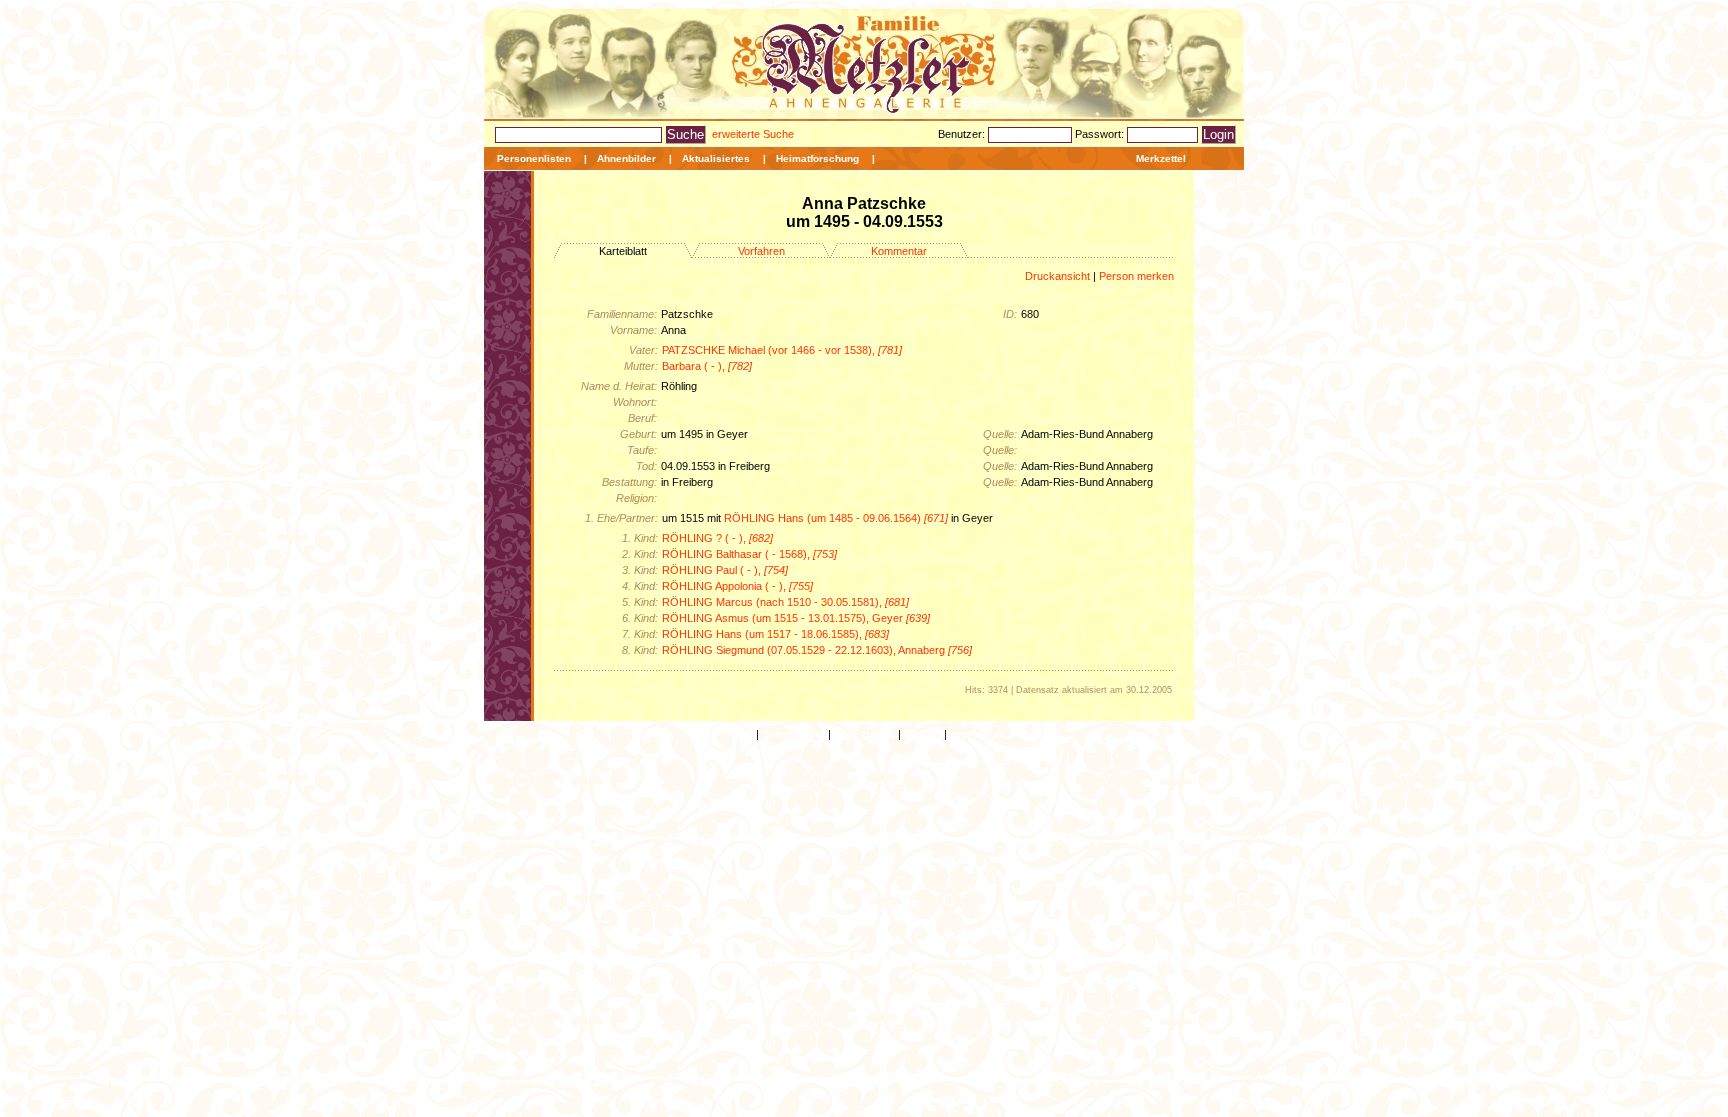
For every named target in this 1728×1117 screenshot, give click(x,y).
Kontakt (922, 734)
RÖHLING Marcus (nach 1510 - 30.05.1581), (785, 602)
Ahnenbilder (626, 158)
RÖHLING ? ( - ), (717, 538)
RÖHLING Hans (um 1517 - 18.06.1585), (775, 634)
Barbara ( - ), (707, 366)
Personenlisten (534, 158)
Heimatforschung (817, 158)
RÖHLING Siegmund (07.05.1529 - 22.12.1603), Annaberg (817, 650)
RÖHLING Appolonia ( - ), (737, 586)
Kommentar (899, 251)
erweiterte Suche (753, 134)
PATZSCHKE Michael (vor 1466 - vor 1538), (782, 350)
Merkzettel (1161, 158)
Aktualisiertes (716, 158)
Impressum (977, 734)
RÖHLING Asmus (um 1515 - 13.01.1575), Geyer (796, 618)
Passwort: (1101, 134)
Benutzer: (963, 134)
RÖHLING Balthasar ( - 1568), (749, 554)
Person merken (1136, 276)
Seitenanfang (793, 734)
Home (738, 734)
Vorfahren (761, 251)
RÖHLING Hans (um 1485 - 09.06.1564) (836, 518)
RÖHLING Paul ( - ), (725, 570)
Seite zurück (864, 734)
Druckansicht (1057, 276)
